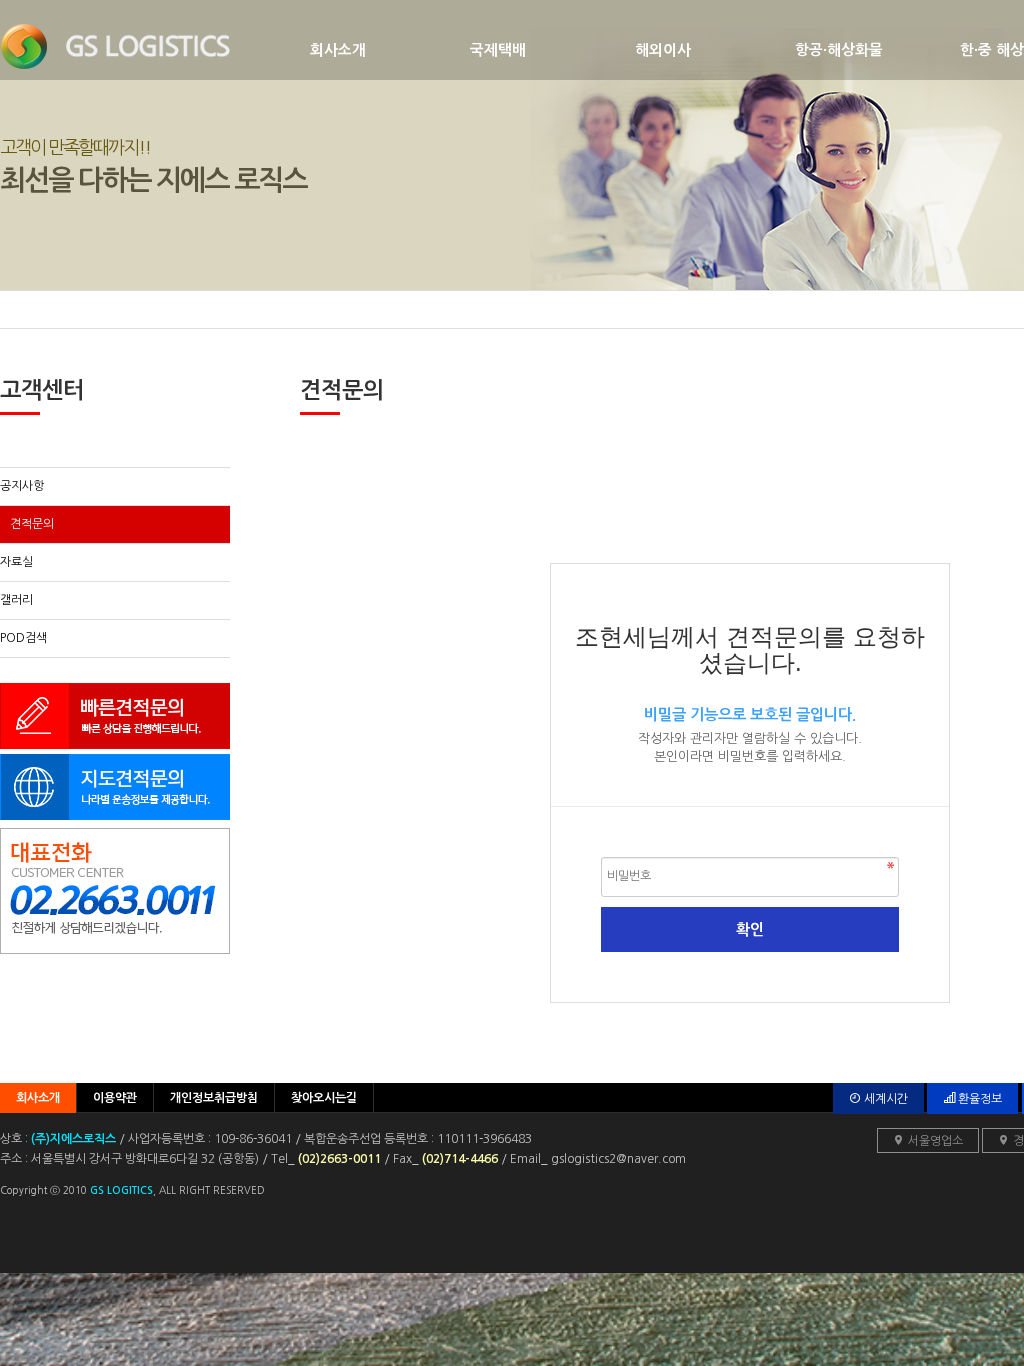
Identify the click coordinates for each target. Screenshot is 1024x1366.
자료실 (16, 562)
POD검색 (23, 638)
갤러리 (16, 600)
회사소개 (338, 50)
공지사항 (22, 486)
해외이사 (663, 50)
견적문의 (32, 524)
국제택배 (498, 50)
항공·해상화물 (839, 50)
